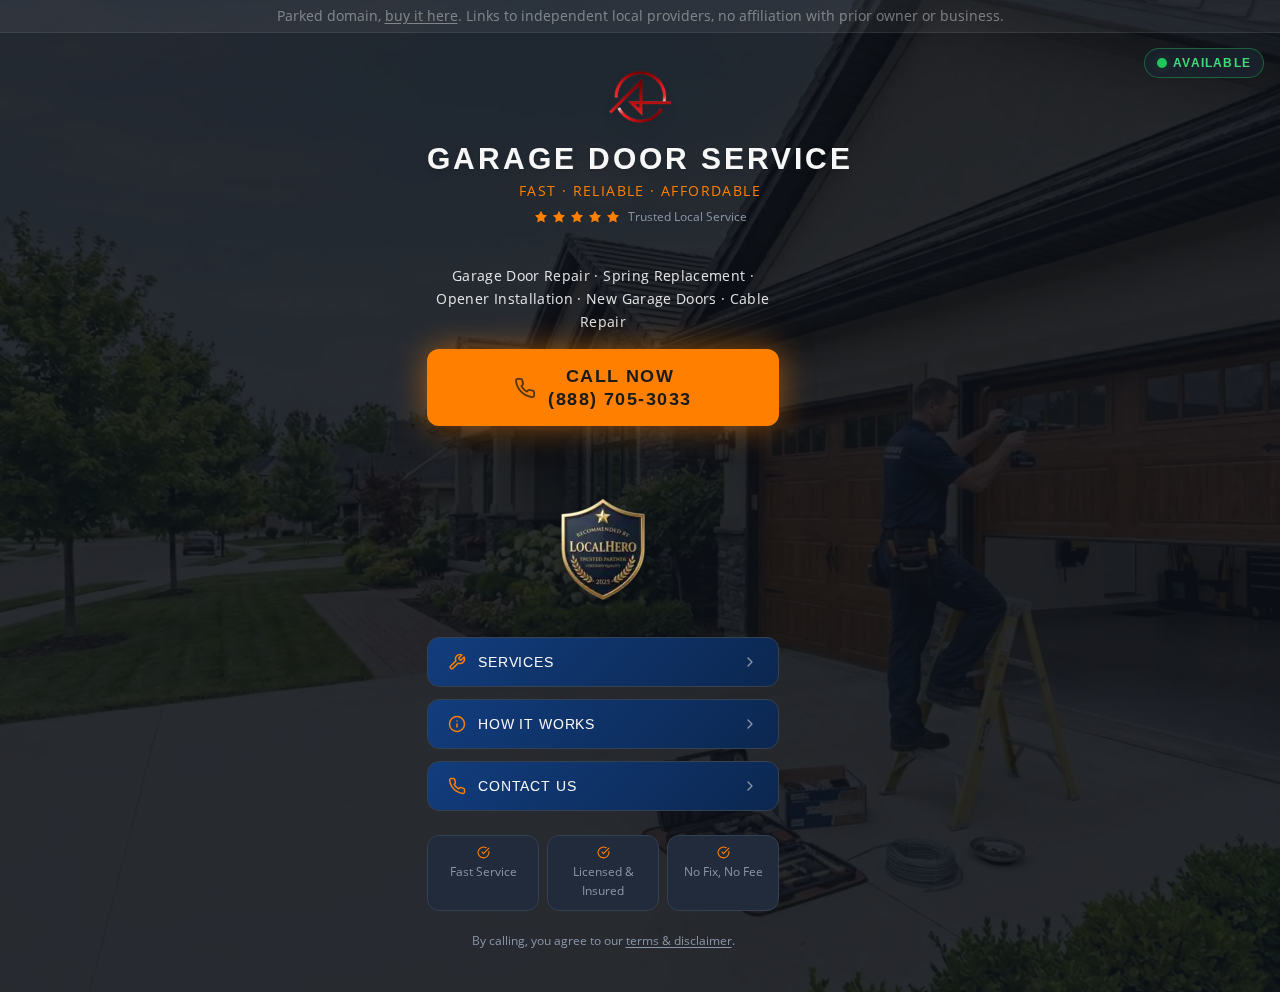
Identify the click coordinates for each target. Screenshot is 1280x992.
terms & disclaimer (679, 940)
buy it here (421, 15)
